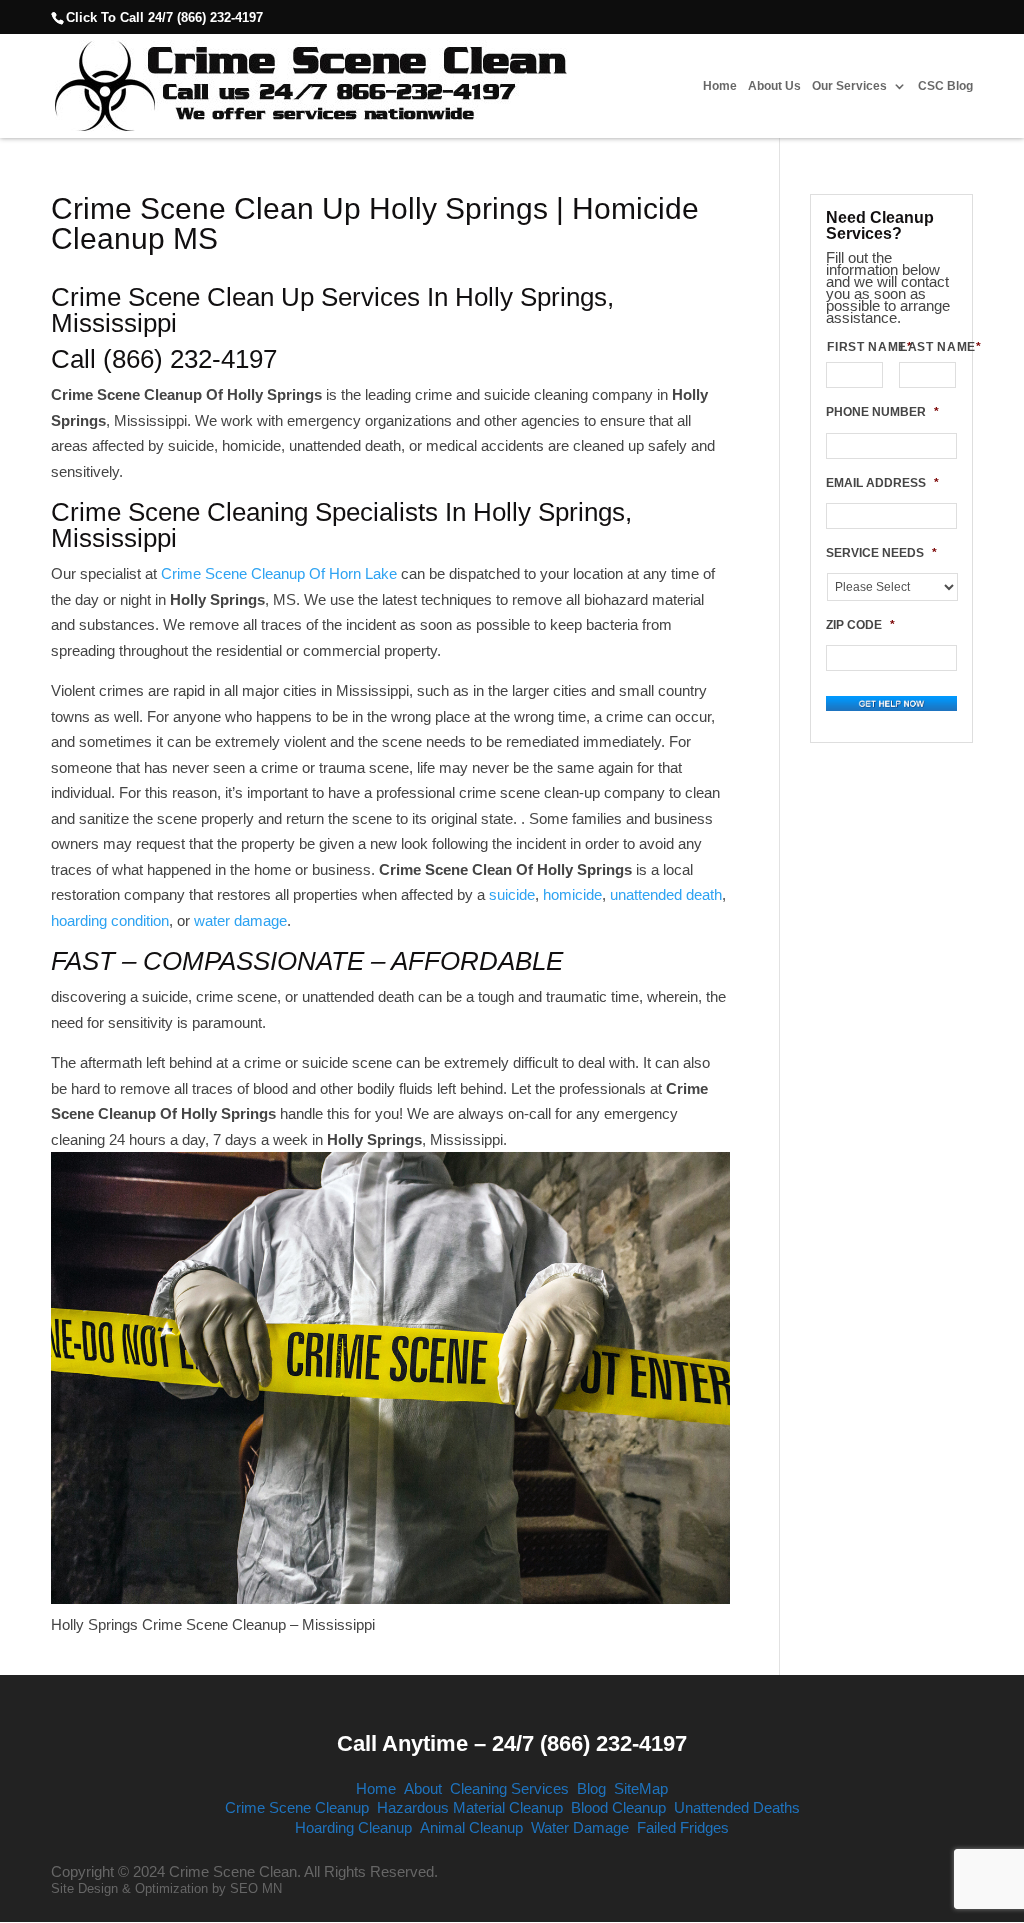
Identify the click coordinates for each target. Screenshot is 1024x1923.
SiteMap (641, 1788)
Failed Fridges (683, 1827)
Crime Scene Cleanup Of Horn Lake (279, 573)
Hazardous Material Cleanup (470, 1807)
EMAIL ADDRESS (882, 483)
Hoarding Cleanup (353, 1827)
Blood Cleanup (618, 1807)
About (423, 1788)
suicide (512, 894)
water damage (240, 920)
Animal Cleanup (471, 1827)
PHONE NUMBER (882, 412)
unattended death (666, 894)
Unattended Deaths (737, 1807)
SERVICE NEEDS (881, 553)
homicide (572, 894)
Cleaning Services (509, 1788)
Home (720, 86)
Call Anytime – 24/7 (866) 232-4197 (512, 1743)
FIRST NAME (855, 347)
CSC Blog (945, 86)
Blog (591, 1788)
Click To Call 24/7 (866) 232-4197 (164, 17)
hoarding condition (110, 920)
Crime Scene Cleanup (297, 1807)
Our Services (849, 86)
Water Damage (580, 1827)
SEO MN (256, 1888)
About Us (774, 86)
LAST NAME (928, 347)
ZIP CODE (860, 625)
